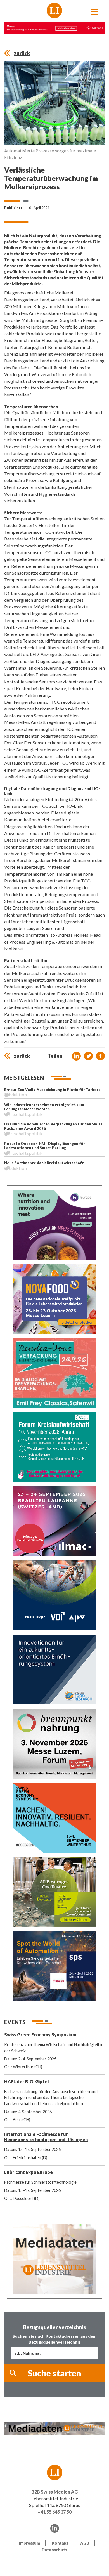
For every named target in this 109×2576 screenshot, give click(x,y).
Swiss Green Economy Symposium (40, 2035)
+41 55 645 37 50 (55, 2512)
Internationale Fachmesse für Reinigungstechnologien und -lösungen (46, 2137)
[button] (76, 1056)
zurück (22, 53)
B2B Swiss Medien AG (54, 2492)
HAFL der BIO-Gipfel (27, 2082)
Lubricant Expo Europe (29, 2172)
